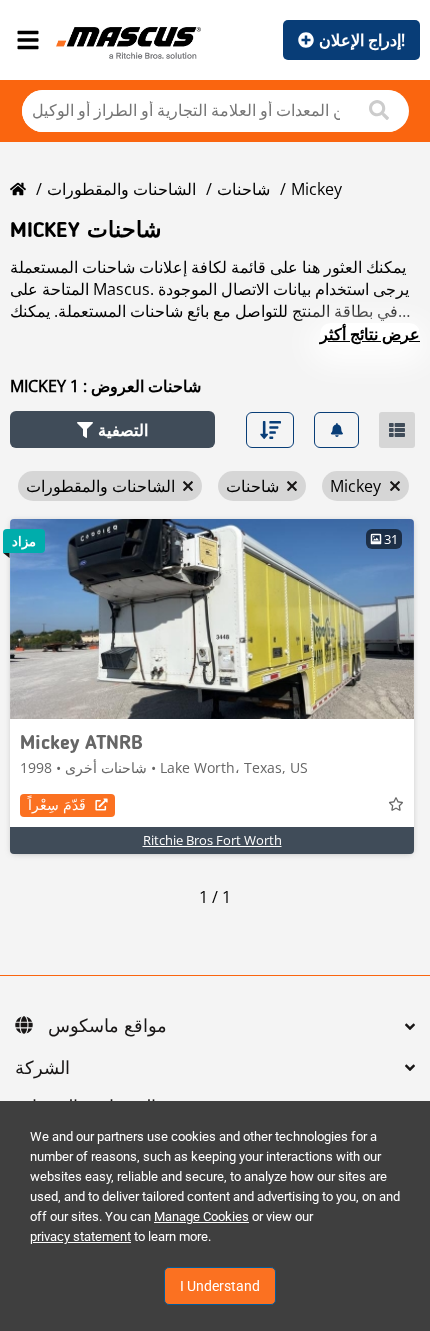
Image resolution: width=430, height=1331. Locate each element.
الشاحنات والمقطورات (121, 189)
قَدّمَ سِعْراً (57, 804)
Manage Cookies (201, 1216)
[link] (212, 619)
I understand (220, 1286)
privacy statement (80, 1236)
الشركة (42, 1069)
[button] (112, 429)
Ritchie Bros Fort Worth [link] (212, 840)
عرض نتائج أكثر (370, 334)
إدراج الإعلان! (362, 40)
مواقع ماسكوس (107, 1027)
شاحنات (243, 189)
